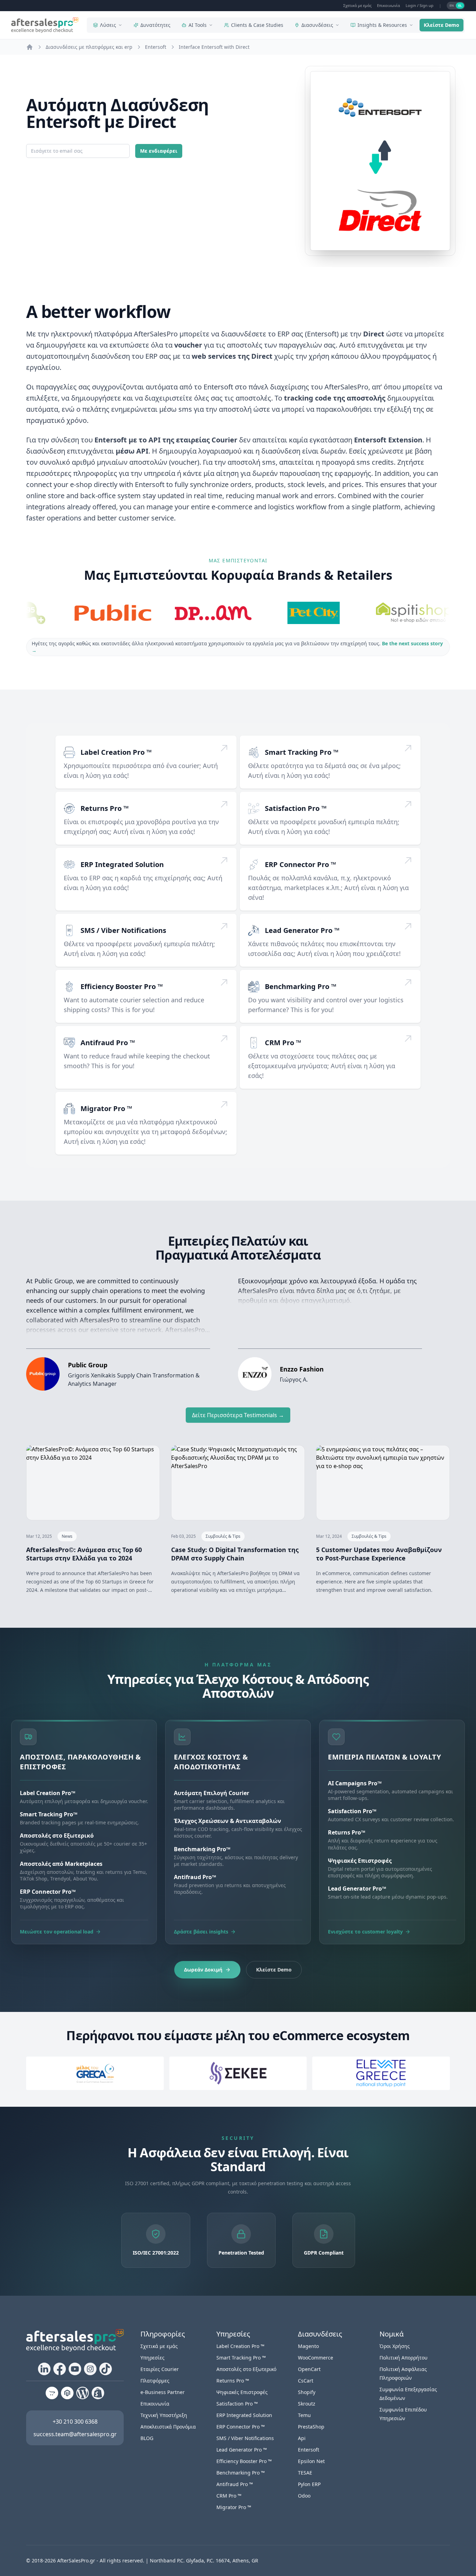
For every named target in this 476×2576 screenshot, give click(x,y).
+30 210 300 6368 (75, 2422)
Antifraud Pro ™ (108, 1043)
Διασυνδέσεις (317, 25)
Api (302, 2438)
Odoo (304, 2496)
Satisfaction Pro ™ (296, 808)
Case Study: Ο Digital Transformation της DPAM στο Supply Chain (235, 1554)
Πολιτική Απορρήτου (404, 2358)
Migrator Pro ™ (106, 1108)
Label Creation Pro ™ (116, 752)
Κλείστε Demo (442, 25)
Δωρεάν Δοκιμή (203, 1970)
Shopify (307, 2392)
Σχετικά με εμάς (357, 5)
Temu (304, 2415)
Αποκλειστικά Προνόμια (168, 2427)
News (67, 1536)
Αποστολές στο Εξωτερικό (246, 2369)
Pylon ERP (309, 2484)
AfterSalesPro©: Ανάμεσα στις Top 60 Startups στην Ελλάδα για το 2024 (84, 1554)
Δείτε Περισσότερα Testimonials (238, 1415)
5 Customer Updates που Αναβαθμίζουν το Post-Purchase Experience (379, 1554)
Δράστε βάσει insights (201, 1932)
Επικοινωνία (389, 5)
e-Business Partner (163, 2392)
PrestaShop (311, 2427)
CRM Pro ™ (283, 1043)
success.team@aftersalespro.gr (75, 2434)
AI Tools (198, 25)
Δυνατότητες (155, 25)
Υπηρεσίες (152, 2358)
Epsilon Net (311, 2461)
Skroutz (307, 2404)
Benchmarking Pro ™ (301, 986)
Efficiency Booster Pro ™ (122, 986)
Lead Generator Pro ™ (302, 930)
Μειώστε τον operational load (57, 1932)
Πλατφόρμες (155, 2381)
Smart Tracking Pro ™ (302, 752)
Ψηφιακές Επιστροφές (242, 2392)
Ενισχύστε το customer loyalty (365, 1932)
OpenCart (309, 2369)
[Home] (30, 47)
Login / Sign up (420, 5)
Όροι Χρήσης (395, 2346)
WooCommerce (316, 2358)
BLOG (147, 2438)
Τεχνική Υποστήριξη (164, 2415)
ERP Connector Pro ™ (300, 864)
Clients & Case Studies (257, 25)
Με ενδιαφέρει (159, 151)
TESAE (305, 2473)
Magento (308, 2346)
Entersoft (309, 2450)
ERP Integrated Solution (122, 864)
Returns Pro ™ (105, 808)
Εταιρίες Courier (160, 2369)
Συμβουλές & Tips (223, 1536)
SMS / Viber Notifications (123, 930)
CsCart (306, 2381)
